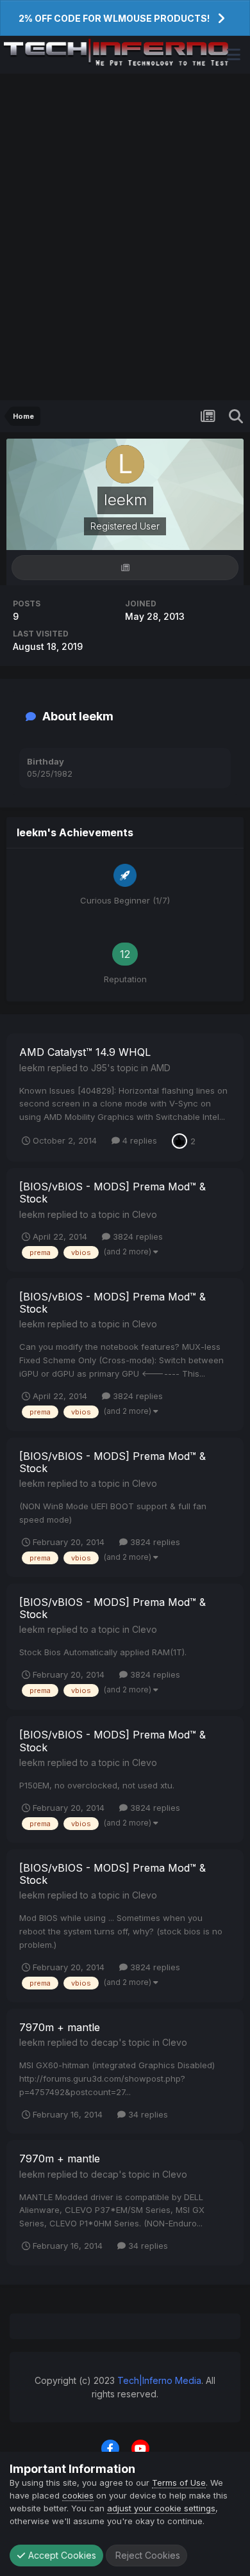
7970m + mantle (60, 2027)
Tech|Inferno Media (159, 2380)
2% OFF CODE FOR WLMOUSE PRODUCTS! (114, 18)
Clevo (145, 1214)
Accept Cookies (61, 2555)
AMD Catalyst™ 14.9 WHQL (85, 1052)
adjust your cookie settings (161, 2508)
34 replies (147, 2114)
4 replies (138, 1140)
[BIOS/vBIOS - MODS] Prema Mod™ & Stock (113, 1193)
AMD (161, 1068)
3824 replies (137, 1236)
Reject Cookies (146, 2555)
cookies (78, 2495)
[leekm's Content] (125, 568)
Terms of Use (179, 2483)
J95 (99, 1068)
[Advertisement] (125, 237)
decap (105, 2042)
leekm (32, 1068)
